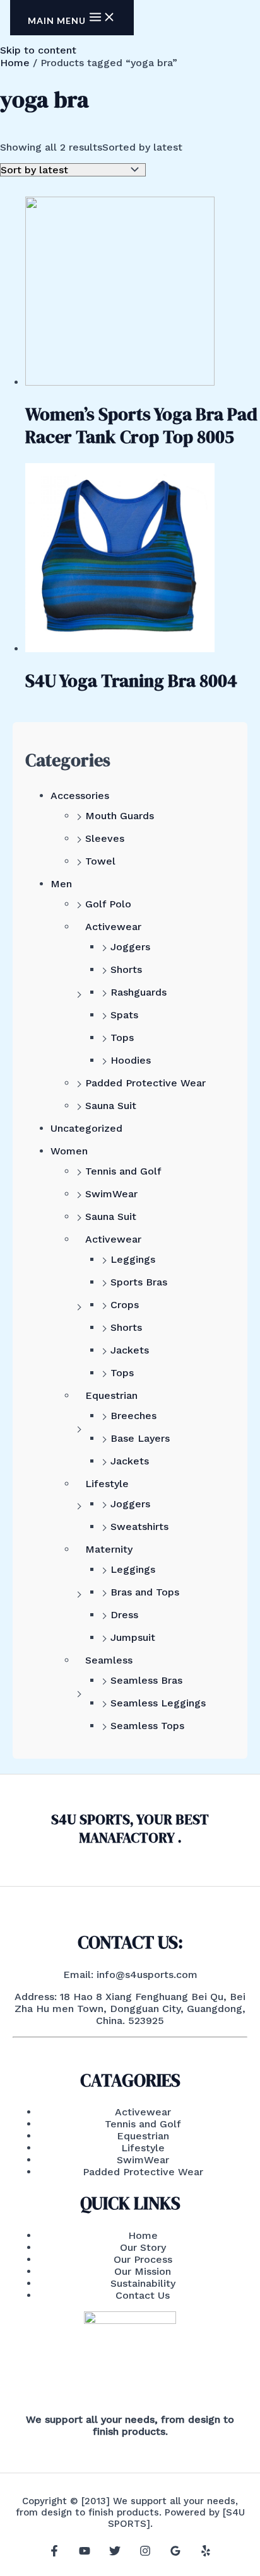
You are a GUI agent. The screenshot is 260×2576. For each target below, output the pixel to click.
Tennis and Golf (123, 1171)
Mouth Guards (120, 816)
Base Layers (140, 1438)
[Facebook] (54, 2553)
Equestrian (111, 1395)
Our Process (143, 2259)
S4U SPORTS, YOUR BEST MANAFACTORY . (130, 1828)
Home (15, 63)
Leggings (133, 1259)
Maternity (109, 1549)
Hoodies (131, 1060)
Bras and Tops (145, 1592)
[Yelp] (206, 2553)
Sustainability (143, 2283)
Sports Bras (139, 1282)
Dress (124, 1615)
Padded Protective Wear (145, 1083)
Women (69, 1151)
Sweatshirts (139, 1527)
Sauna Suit (111, 1106)
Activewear (113, 927)
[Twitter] (115, 2553)
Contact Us (143, 2295)
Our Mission (143, 2271)
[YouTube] (85, 2553)
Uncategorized (86, 1128)
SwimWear (111, 1194)
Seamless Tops (147, 1726)
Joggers (130, 947)
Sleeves (105, 838)
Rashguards (139, 992)
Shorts (126, 969)
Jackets (130, 1350)
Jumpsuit (133, 1637)
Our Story (143, 2247)
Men (61, 884)
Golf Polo (108, 904)
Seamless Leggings (158, 1703)
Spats (124, 1015)
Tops (122, 1038)
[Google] (175, 2553)
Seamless (109, 1660)
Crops (125, 1305)
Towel (100, 861)
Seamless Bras (146, 1680)
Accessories (80, 796)
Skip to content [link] (38, 50)
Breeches (133, 1416)
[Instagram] (145, 2553)
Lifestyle (107, 1484)
